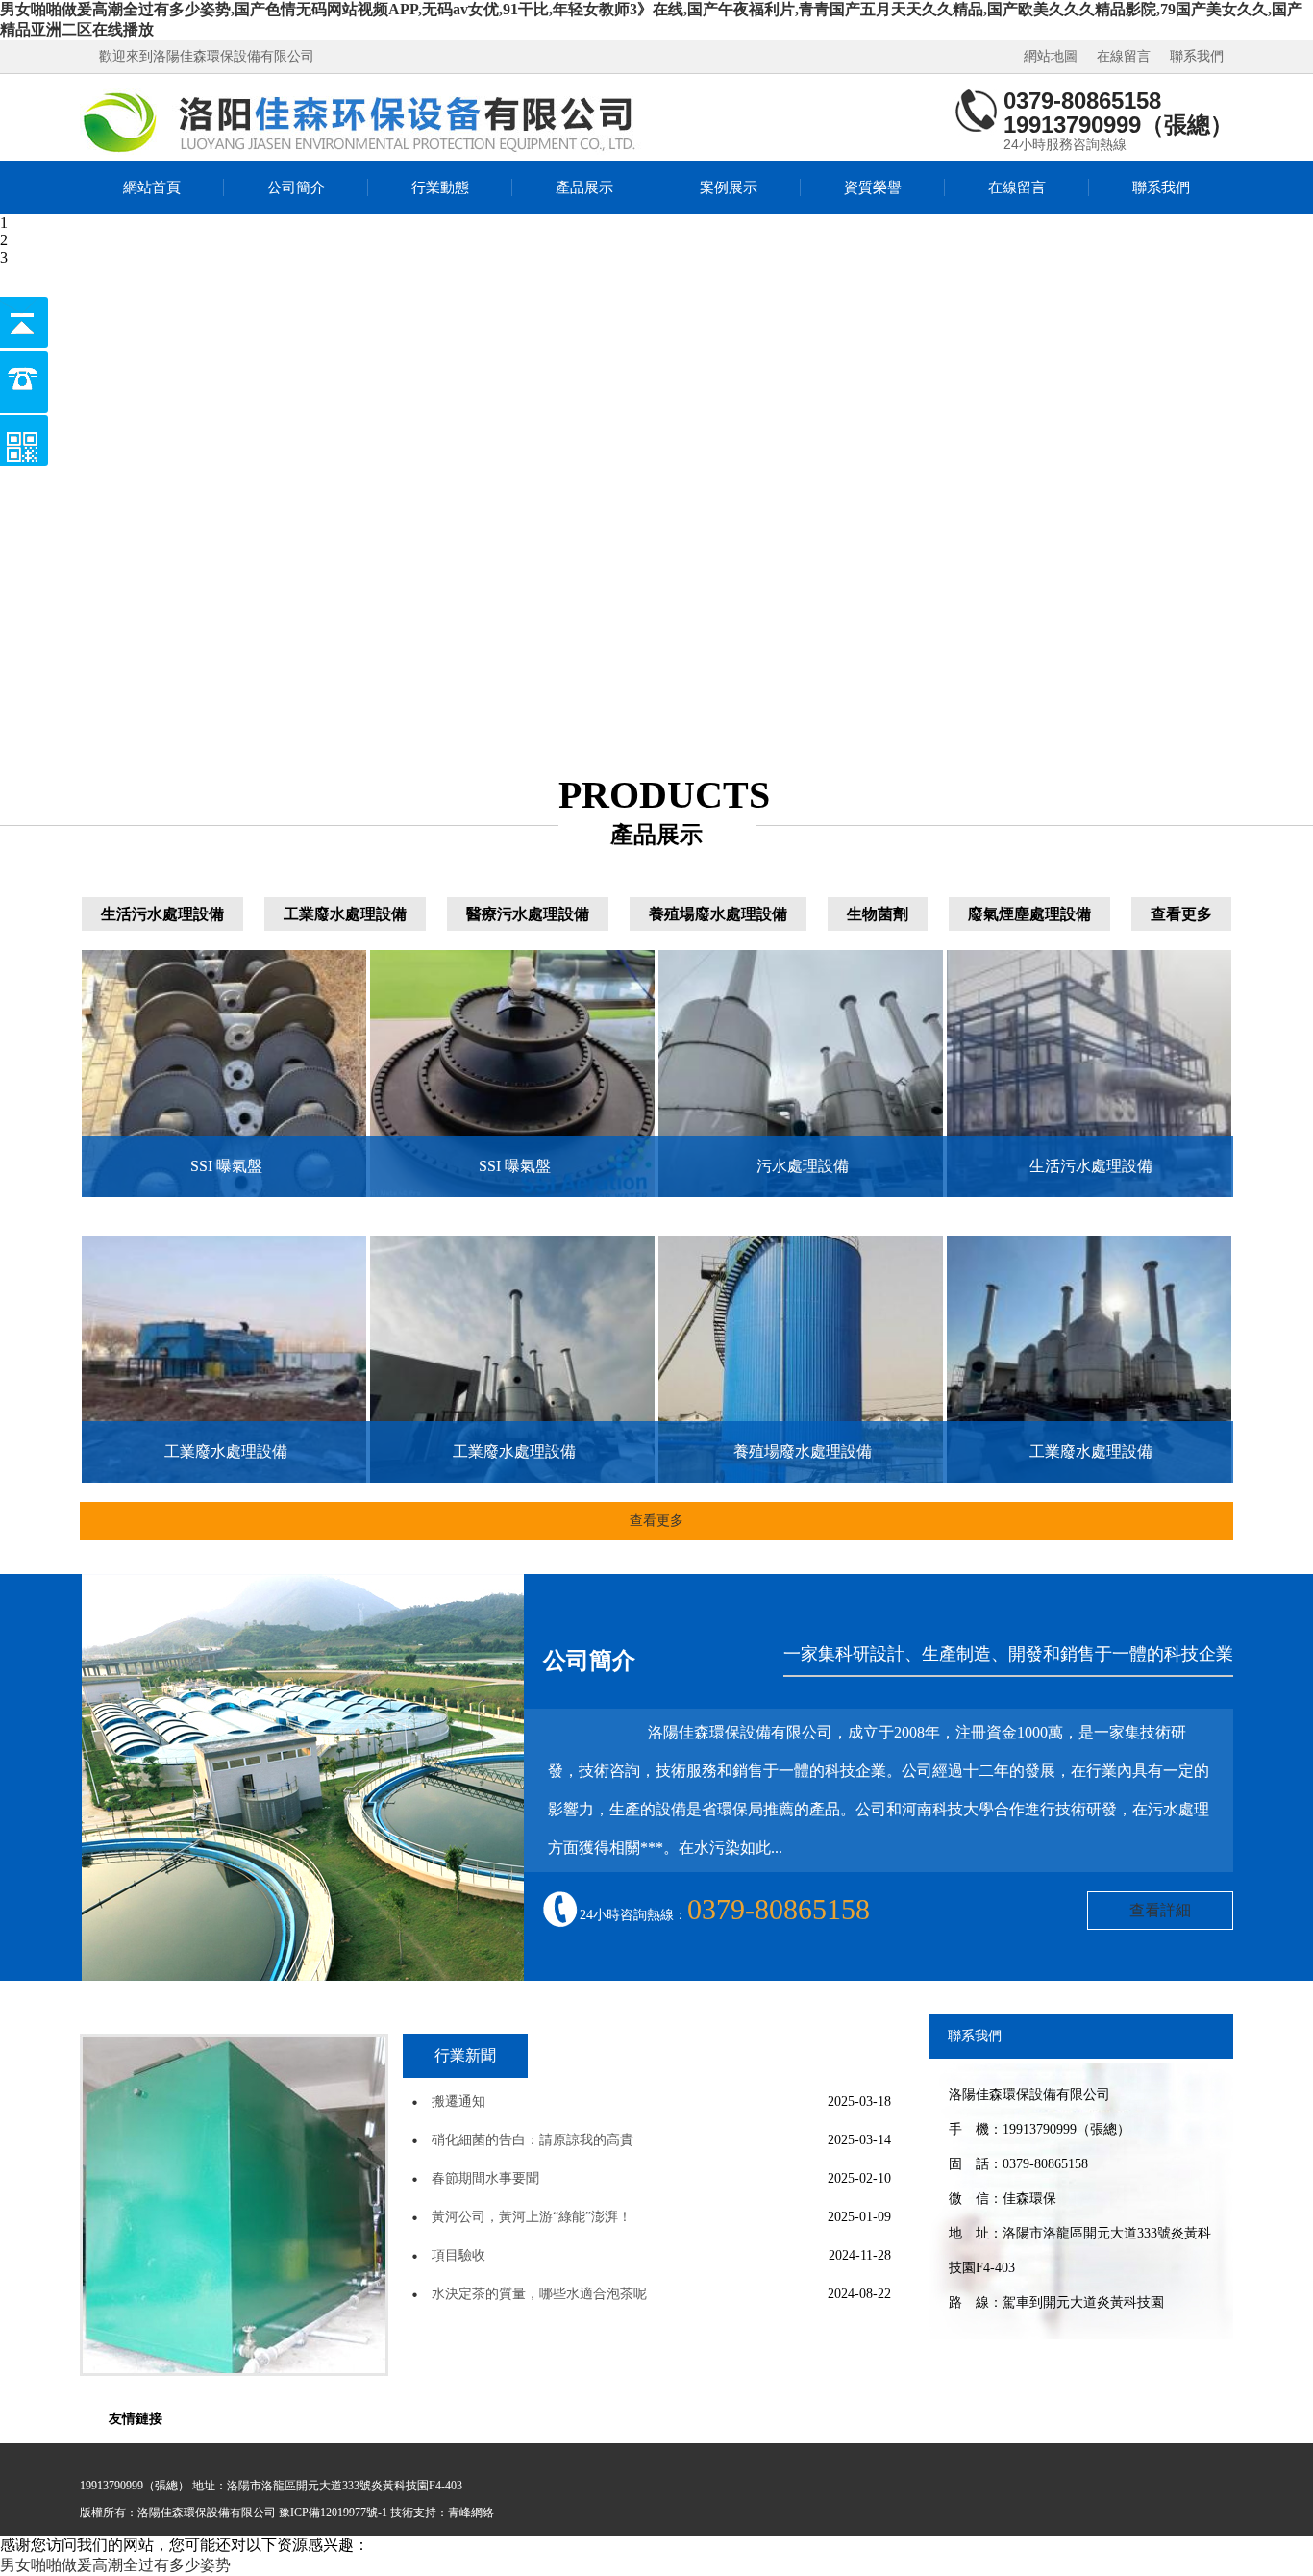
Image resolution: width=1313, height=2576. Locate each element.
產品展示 (584, 188)
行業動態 (440, 188)
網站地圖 (1051, 56)
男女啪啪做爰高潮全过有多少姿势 (115, 2565)
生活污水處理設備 (162, 914)
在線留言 (1124, 56)
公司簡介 (296, 188)
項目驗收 (458, 2255)
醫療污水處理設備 (528, 914)
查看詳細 (1160, 1910)
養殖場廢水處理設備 (718, 914)
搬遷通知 (458, 2101)
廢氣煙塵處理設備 (1029, 914)
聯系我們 (1197, 56)
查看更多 (1181, 914)
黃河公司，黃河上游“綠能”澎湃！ (532, 2217)
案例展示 (729, 188)
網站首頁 (152, 188)
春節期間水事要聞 (485, 2178)
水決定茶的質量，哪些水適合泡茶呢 (539, 2294)
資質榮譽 (873, 188)
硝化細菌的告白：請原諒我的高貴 (533, 2140)
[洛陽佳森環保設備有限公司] (363, 122)
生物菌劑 (878, 914)
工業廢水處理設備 (345, 914)
